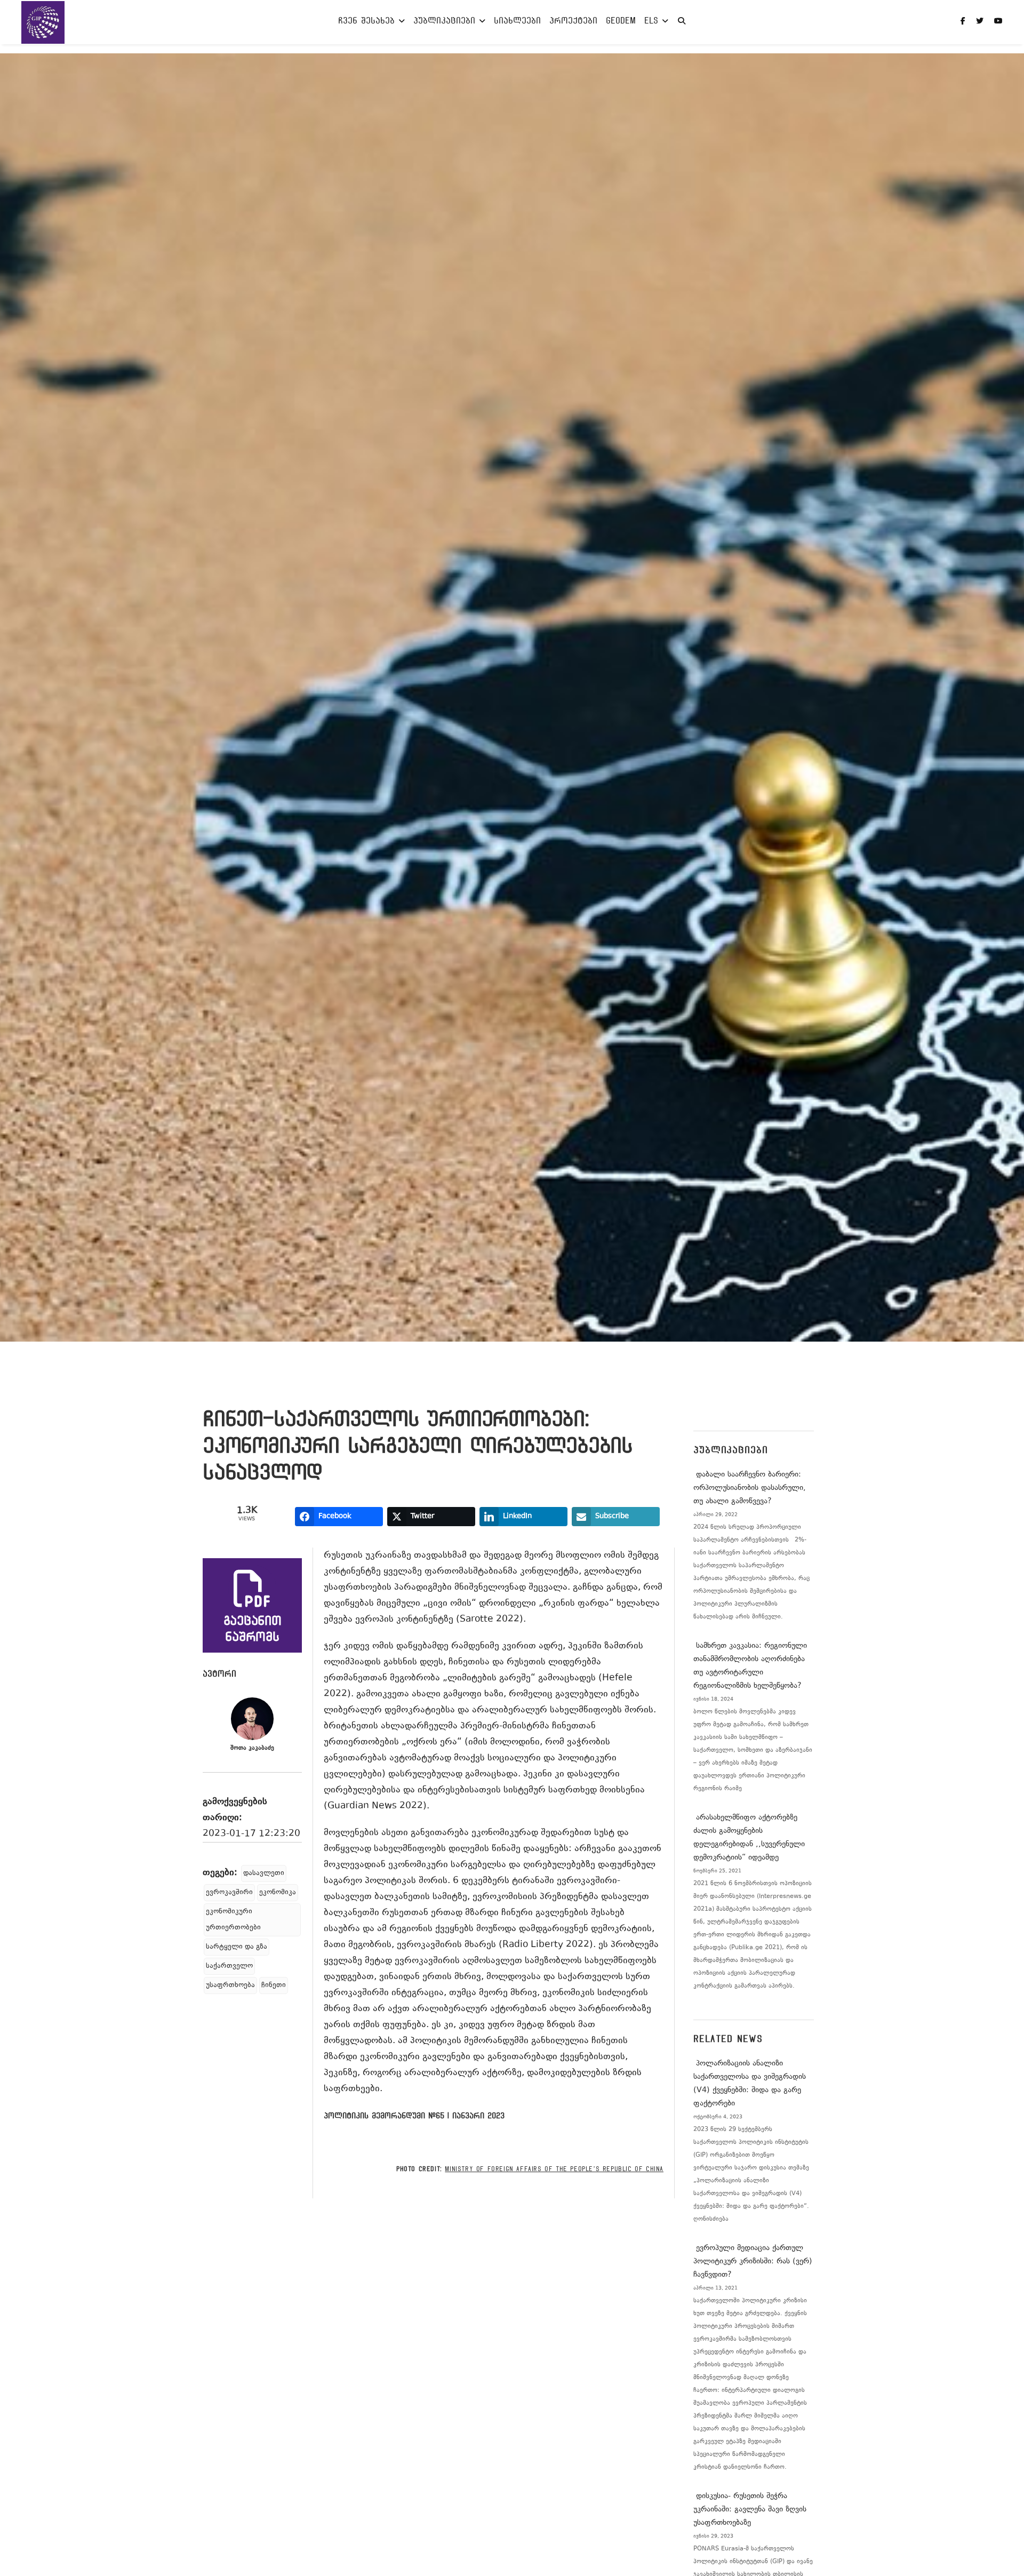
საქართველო (229, 1966)
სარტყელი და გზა (237, 1947)
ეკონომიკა (278, 1893)
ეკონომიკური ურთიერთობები (233, 1920)
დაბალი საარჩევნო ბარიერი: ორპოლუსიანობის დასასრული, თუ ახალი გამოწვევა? (750, 1488)
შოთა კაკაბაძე (252, 1748)
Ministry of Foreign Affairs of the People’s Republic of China (554, 2169)
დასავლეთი (264, 1873)
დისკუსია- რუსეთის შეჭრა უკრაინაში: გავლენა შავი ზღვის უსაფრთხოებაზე (750, 2510)
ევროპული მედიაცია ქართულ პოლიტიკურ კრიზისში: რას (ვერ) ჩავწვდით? (753, 2262)
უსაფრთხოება (230, 1985)
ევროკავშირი (229, 1893)
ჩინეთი (274, 1985)
